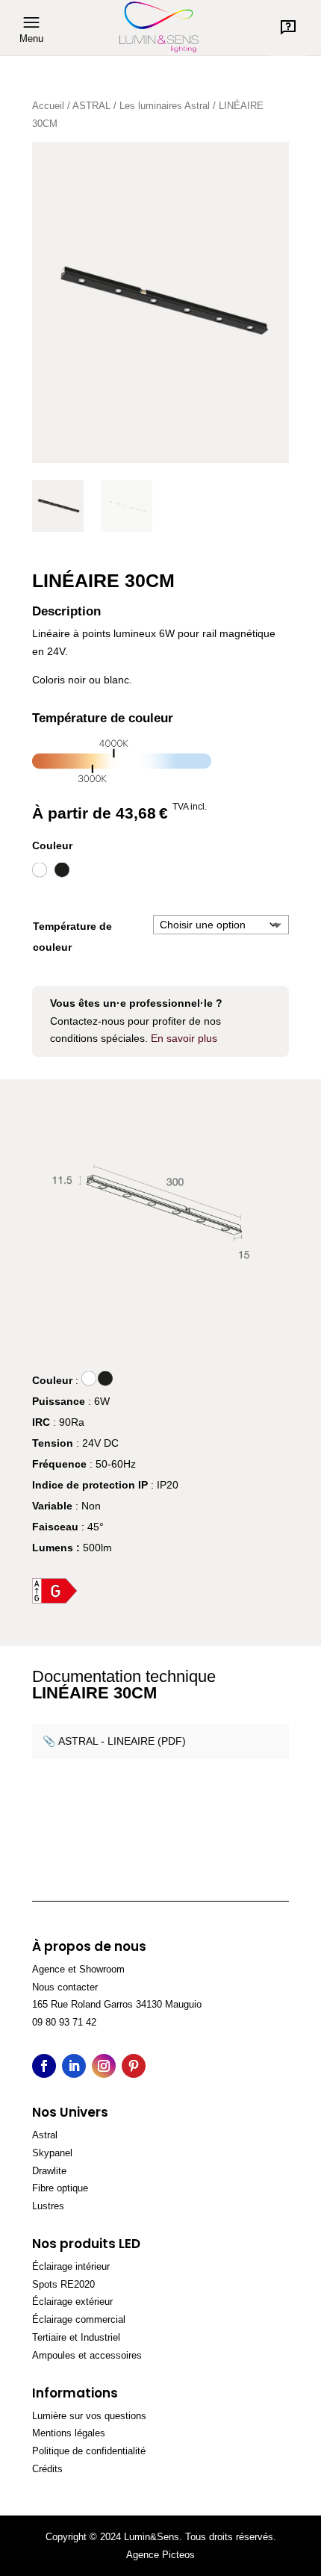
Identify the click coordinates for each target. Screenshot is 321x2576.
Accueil (48, 106)
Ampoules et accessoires (87, 2355)
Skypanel (52, 2153)
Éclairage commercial (79, 2319)
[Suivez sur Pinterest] (134, 2066)
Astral (45, 2135)
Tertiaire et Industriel (76, 2337)
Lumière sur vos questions (89, 2416)
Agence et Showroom (78, 1969)
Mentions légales (69, 2433)
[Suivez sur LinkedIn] (74, 2066)
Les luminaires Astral (165, 106)
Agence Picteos (160, 2555)
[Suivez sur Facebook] (44, 2066)
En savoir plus (184, 1038)
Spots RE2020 (63, 2284)
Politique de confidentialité (89, 2451)
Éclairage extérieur (72, 2302)
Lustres (48, 2206)
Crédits (47, 2469)
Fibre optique (60, 2188)
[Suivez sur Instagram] (104, 2066)
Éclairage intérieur (71, 2266)
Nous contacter (65, 1987)
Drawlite (49, 2171)
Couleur (52, 845)
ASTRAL (91, 106)
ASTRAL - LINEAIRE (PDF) (122, 1741)
